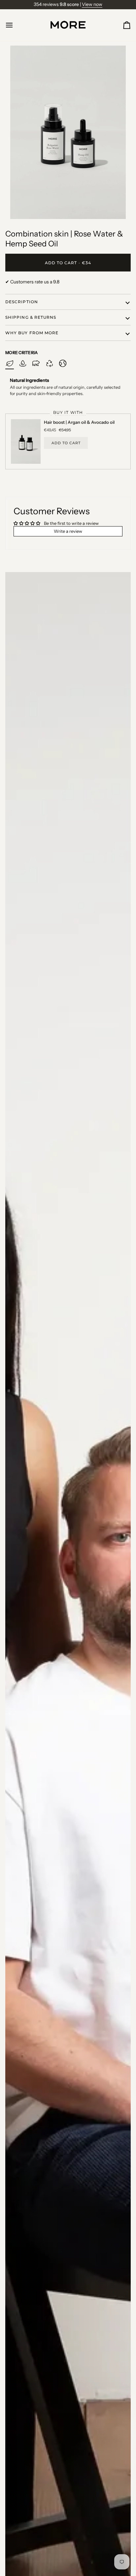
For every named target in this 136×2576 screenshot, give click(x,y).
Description (22, 302)
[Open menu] (15, 25)
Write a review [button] (68, 531)
